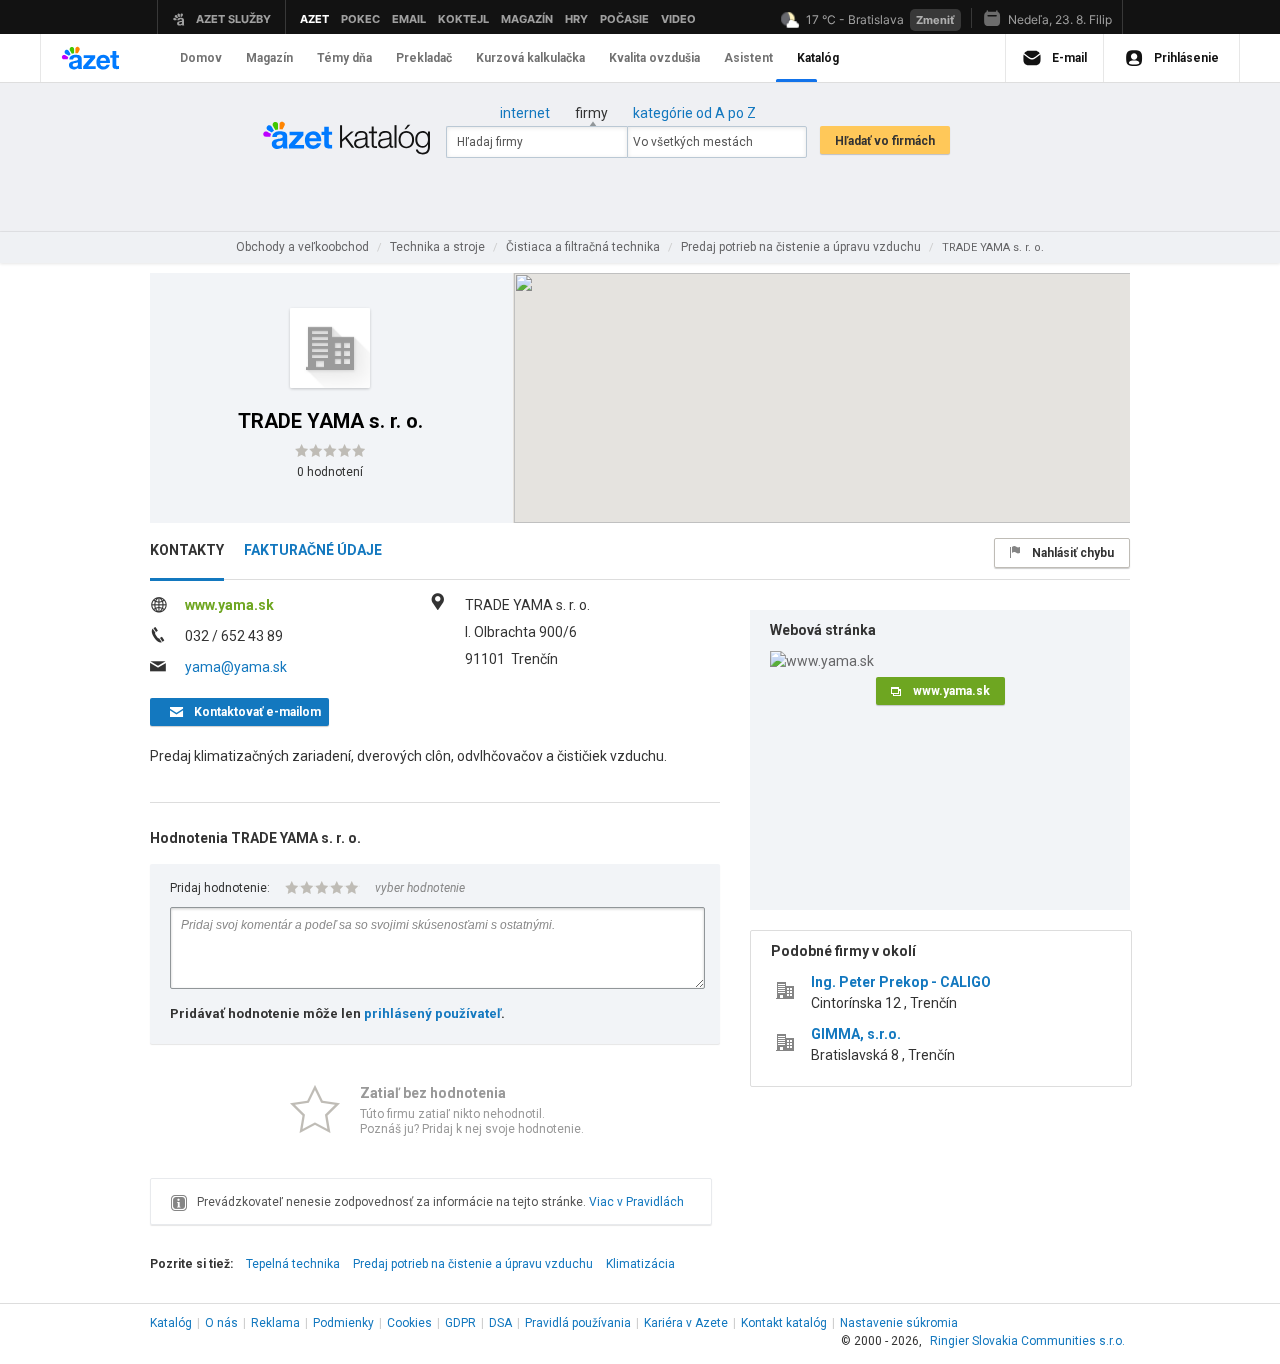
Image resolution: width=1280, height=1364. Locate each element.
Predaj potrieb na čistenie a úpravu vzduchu (473, 1264)
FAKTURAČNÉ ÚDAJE (313, 550)
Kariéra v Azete (686, 1323)
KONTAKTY (187, 550)
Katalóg (171, 1323)
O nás (221, 1323)
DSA (500, 1323)
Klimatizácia (640, 1264)
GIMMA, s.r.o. (856, 1034)
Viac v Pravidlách (636, 1202)
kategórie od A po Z (694, 113)
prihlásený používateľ (432, 1013)
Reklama (275, 1323)
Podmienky (343, 1323)
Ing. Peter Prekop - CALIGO (901, 982)
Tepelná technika (293, 1264)
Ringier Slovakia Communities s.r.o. (1027, 1341)
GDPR (460, 1323)
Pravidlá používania (578, 1323)
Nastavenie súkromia (899, 1323)
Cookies (409, 1323)
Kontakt (784, 1323)
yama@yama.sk (236, 667)
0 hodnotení (330, 472)
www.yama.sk (229, 605)
